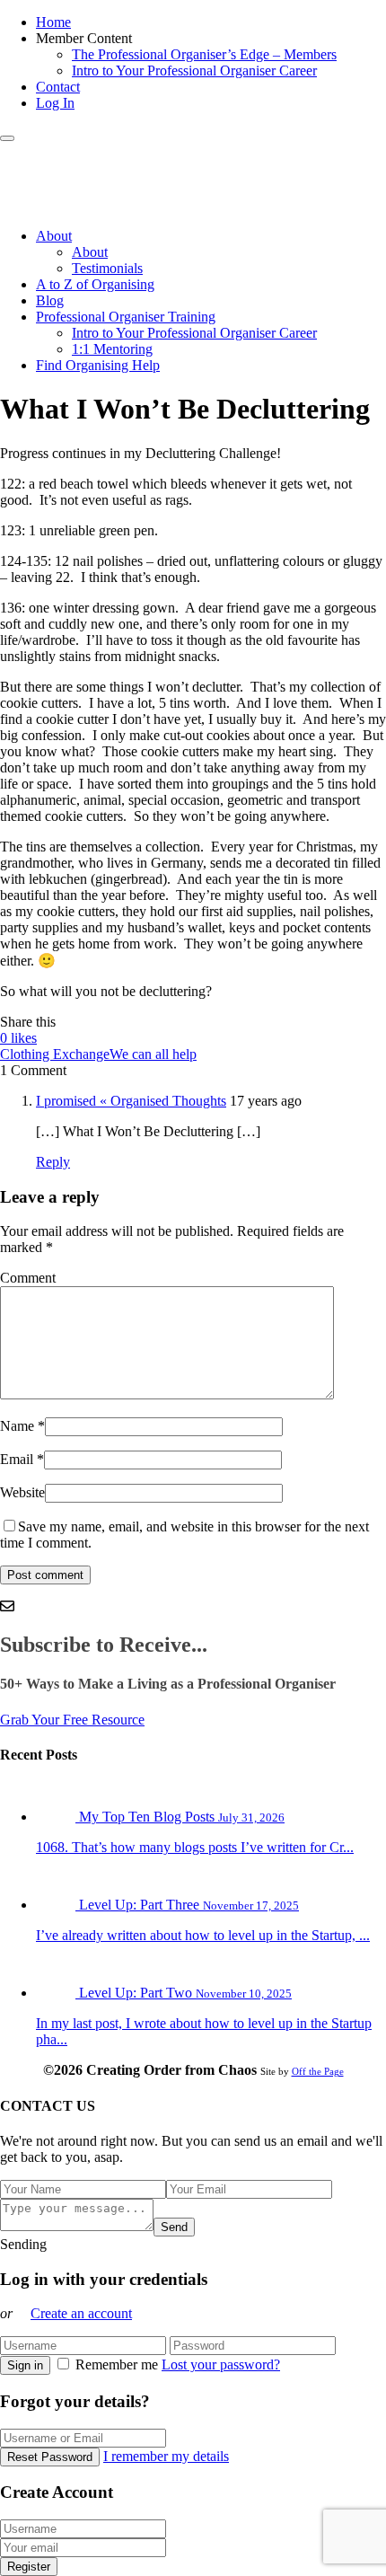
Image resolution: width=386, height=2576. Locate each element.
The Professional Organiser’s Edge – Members (204, 54)
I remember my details (166, 2456)
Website (22, 1492)
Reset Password (50, 2457)
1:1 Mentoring (112, 349)
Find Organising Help (98, 365)
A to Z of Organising (95, 284)
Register (29, 2567)
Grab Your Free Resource (72, 1720)
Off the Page (318, 2071)
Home (53, 22)
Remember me (117, 2364)
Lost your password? (221, 2364)
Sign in (25, 2365)
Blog (50, 300)
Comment (28, 1278)
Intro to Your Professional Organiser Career (194, 71)
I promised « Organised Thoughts (131, 1101)
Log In (55, 103)
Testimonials (107, 268)
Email (17, 1459)
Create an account (81, 2313)
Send (174, 2227)
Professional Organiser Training (126, 317)
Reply (53, 1162)
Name (17, 1426)
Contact (58, 87)
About (54, 236)
